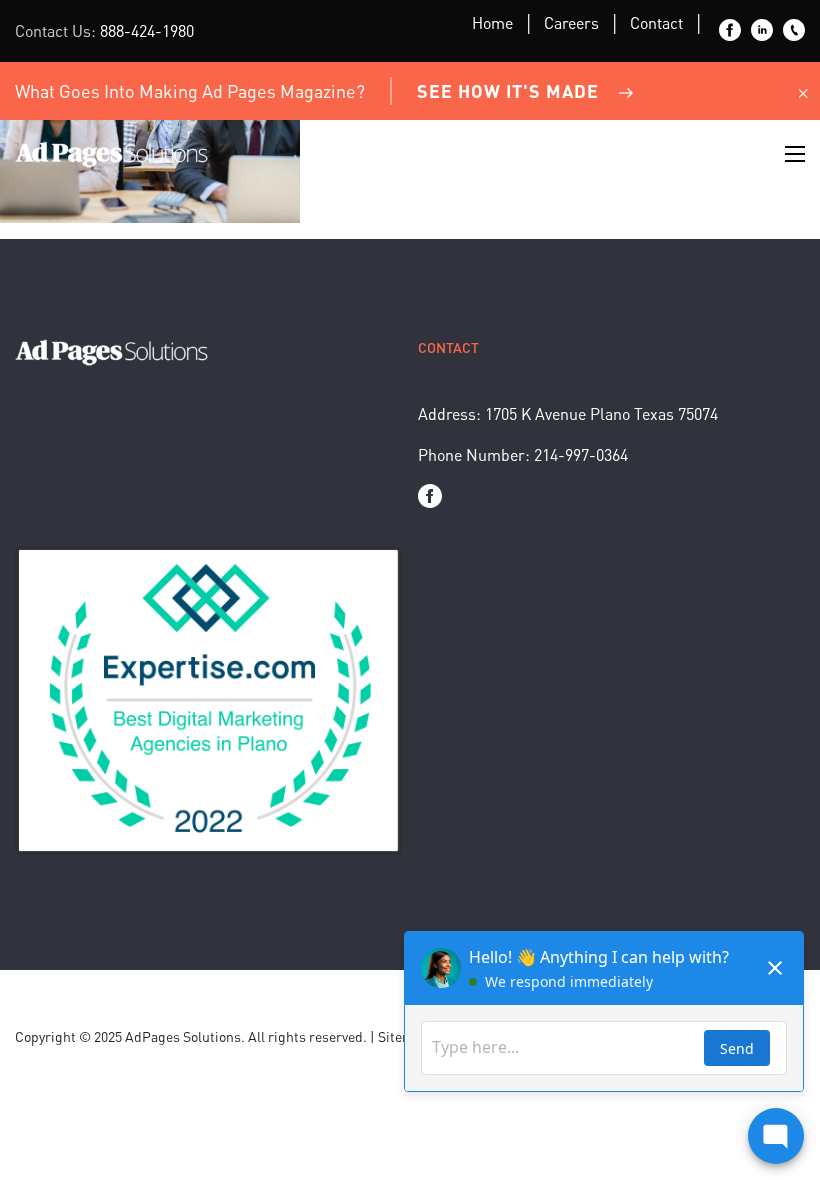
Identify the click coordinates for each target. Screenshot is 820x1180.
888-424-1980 (147, 30)
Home (492, 22)
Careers (571, 22)
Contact (656, 22)
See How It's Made (508, 90)
